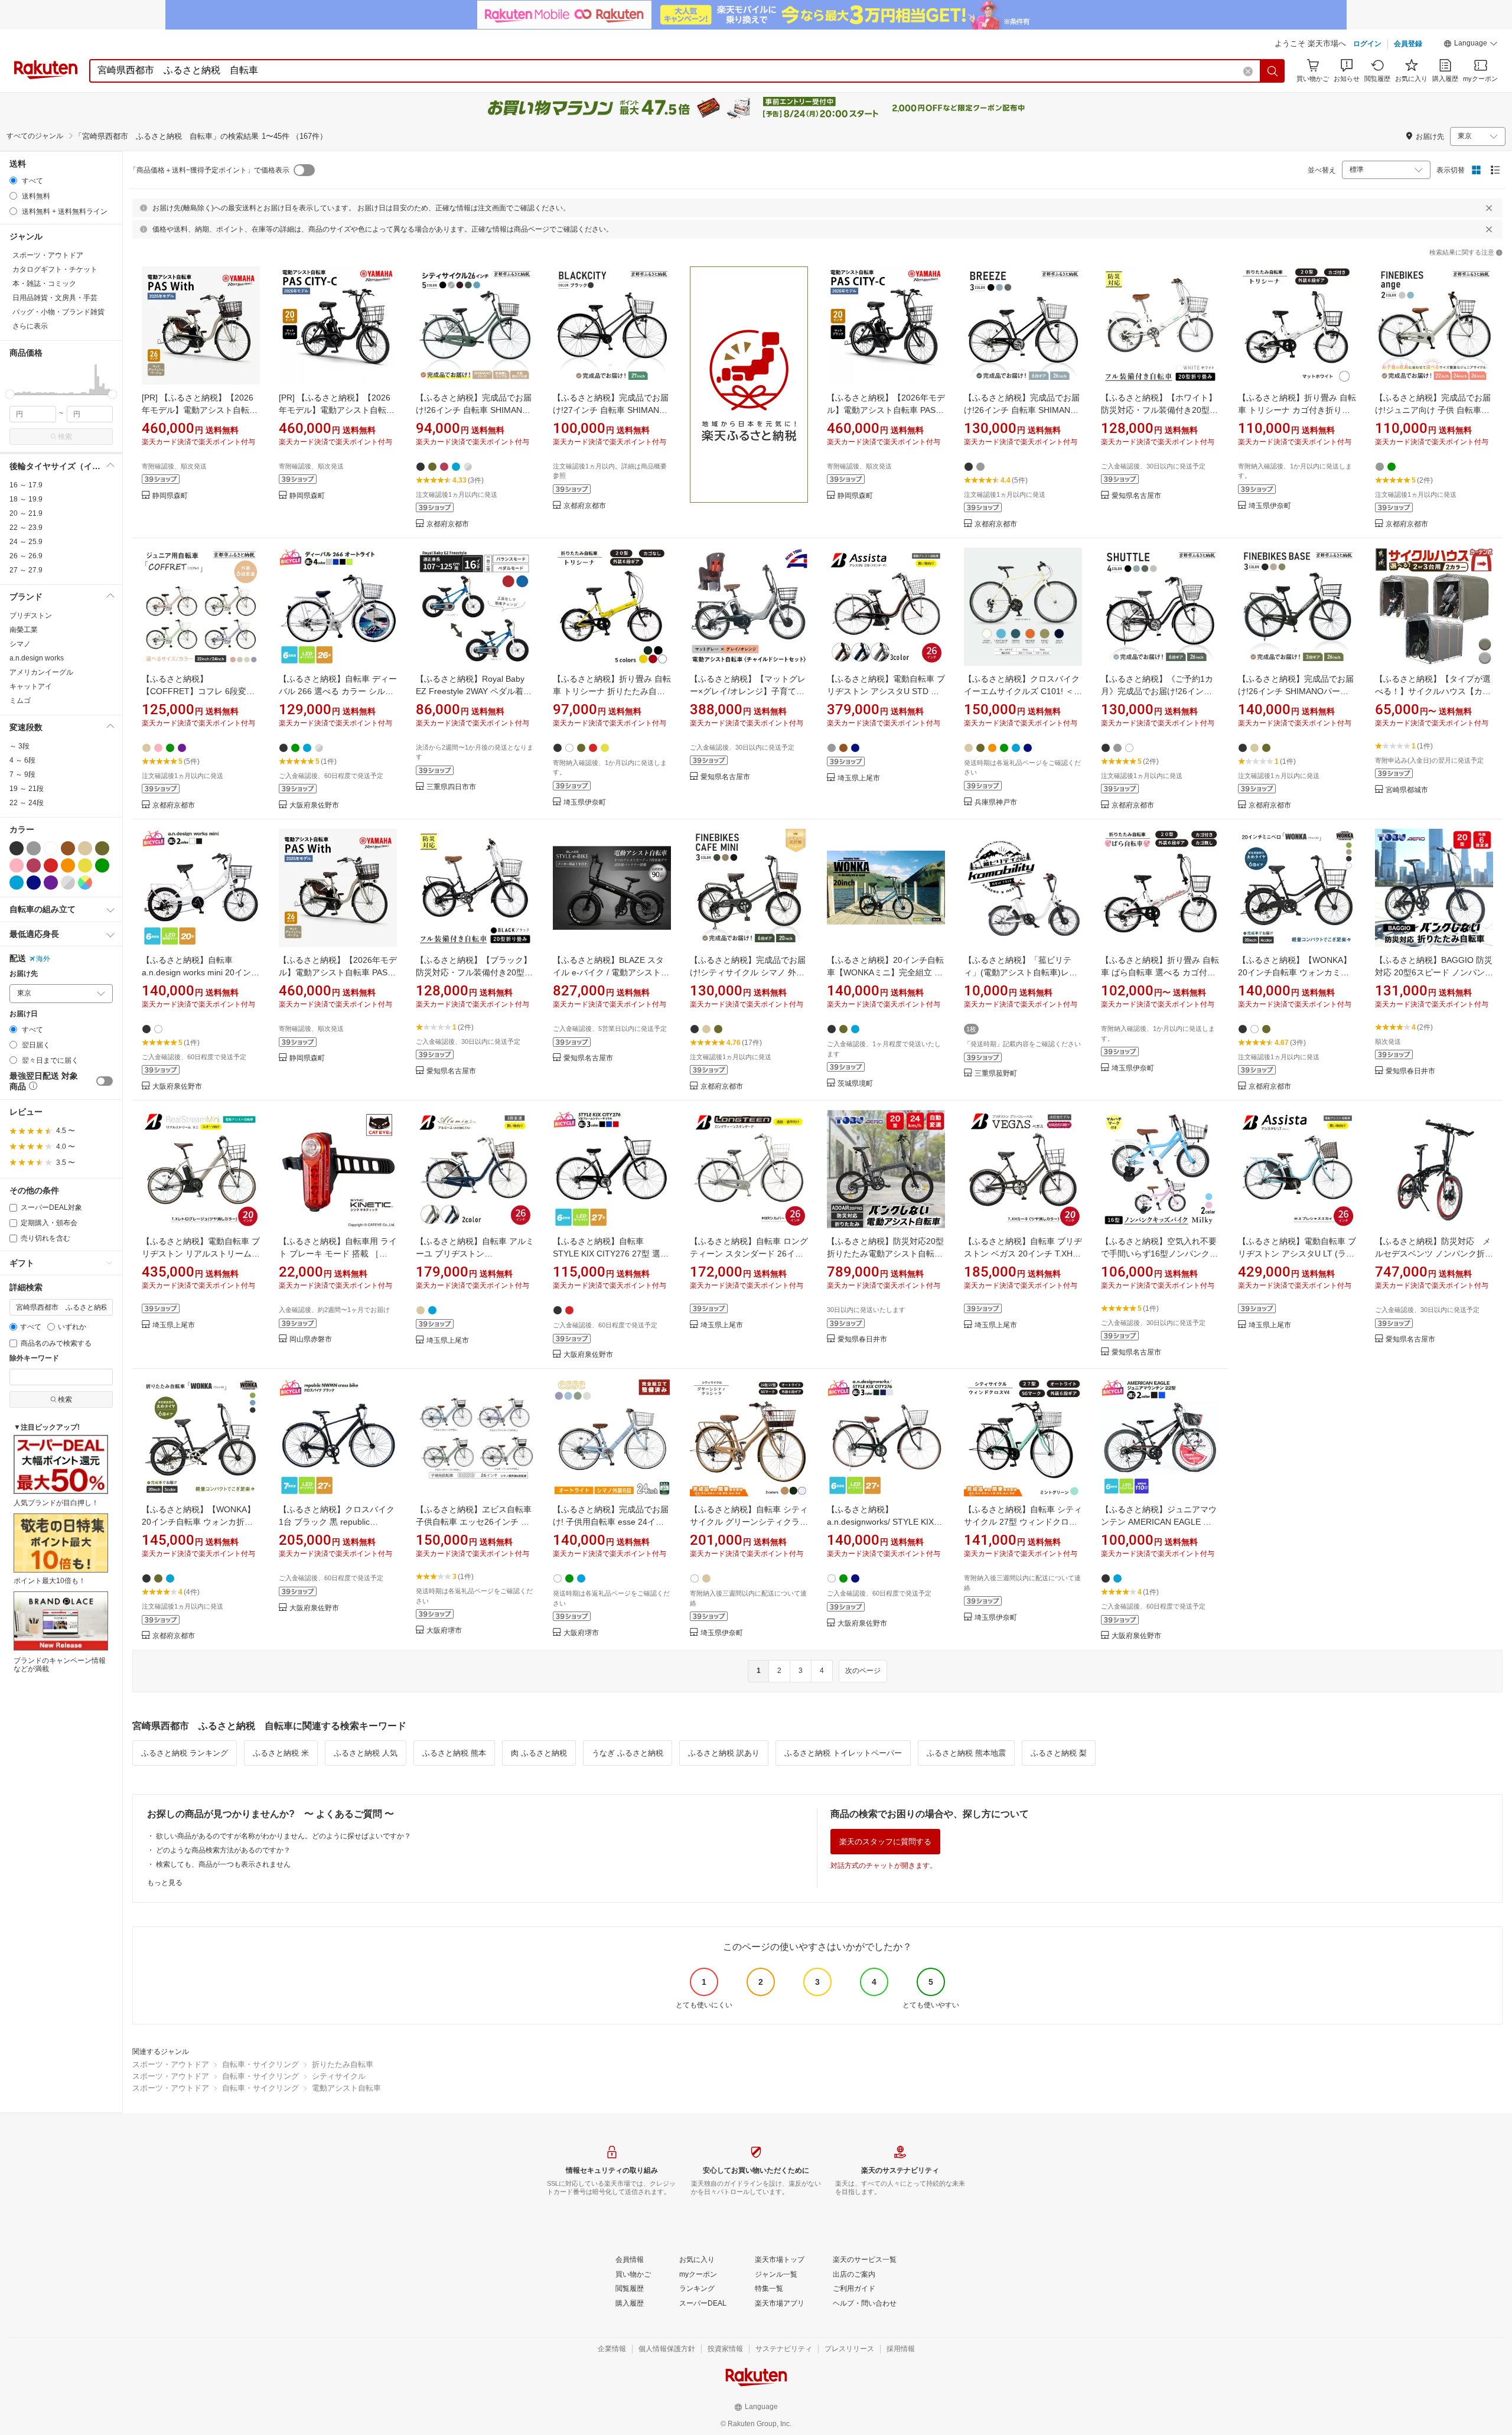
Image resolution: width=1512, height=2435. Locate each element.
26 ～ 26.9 (26, 556)
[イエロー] (85, 865)
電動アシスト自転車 (346, 2088)
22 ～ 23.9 (26, 528)
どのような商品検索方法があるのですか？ (223, 1850)
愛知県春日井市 (1410, 1071)
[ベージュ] (85, 848)
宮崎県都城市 (1407, 790)
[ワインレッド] (34, 865)
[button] (1471, 45)
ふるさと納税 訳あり (724, 1753)
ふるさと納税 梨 (1059, 1753)
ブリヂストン (31, 616)
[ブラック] (17, 848)
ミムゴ (20, 701)
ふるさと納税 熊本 (454, 1753)
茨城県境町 (855, 1084)
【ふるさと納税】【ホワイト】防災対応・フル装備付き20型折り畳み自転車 (1159, 410)
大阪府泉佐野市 (314, 805)
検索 (65, 437)
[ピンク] (17, 865)
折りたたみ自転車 (343, 2064)
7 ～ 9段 (22, 774)
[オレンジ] (68, 865)
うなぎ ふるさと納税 (628, 1753)
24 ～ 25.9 (26, 542)
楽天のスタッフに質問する (885, 1842)
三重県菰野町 (996, 1074)
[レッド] (51, 865)
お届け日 (24, 1014)
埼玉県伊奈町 (1270, 506)
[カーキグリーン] (102, 848)
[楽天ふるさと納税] (749, 398)
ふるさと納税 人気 (366, 1753)
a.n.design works (37, 658)
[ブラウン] (68, 848)
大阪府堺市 (444, 1631)
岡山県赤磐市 (311, 1339)
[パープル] (51, 883)
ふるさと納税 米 (281, 1753)
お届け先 (24, 974)
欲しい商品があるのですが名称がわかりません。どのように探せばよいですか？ (283, 1836)
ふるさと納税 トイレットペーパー (843, 1753)
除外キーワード (34, 1358)
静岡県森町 (170, 496)
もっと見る (165, 1883)
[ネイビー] (34, 883)
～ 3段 (19, 746)
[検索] (1273, 71)
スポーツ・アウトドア (171, 2064)
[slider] (10, 394)
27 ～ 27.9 (26, 570)
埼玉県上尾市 (859, 778)
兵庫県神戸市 (996, 803)
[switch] (105, 1081)
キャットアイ (31, 686)
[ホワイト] (51, 848)
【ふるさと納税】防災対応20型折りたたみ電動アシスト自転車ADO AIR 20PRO (885, 1254)
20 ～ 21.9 (26, 513)
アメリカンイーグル (41, 672)
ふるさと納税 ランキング (185, 1753)
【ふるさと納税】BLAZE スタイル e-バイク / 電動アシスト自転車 (611, 972)
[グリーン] (102, 865)
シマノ (20, 644)
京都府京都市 (448, 524)
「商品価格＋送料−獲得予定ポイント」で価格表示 (209, 170)
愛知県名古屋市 (1136, 496)
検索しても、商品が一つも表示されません (223, 1864)
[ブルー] (17, 883)
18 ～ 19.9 (26, 499)
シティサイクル (339, 2076)
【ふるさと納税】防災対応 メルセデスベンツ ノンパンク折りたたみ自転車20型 (1434, 1254)
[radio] (13, 180)
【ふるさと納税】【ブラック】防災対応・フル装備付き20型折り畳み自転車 (474, 972)
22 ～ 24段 (27, 803)
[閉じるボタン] (1489, 208)
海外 (43, 959)
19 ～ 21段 (27, 789)
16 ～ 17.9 (26, 485)
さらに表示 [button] (30, 326)
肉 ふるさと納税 (539, 1753)
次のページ (863, 1671)
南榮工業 (24, 630)
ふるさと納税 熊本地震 (966, 1753)
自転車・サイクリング (260, 2064)
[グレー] (34, 848)
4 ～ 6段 (22, 760)
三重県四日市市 (451, 787)
